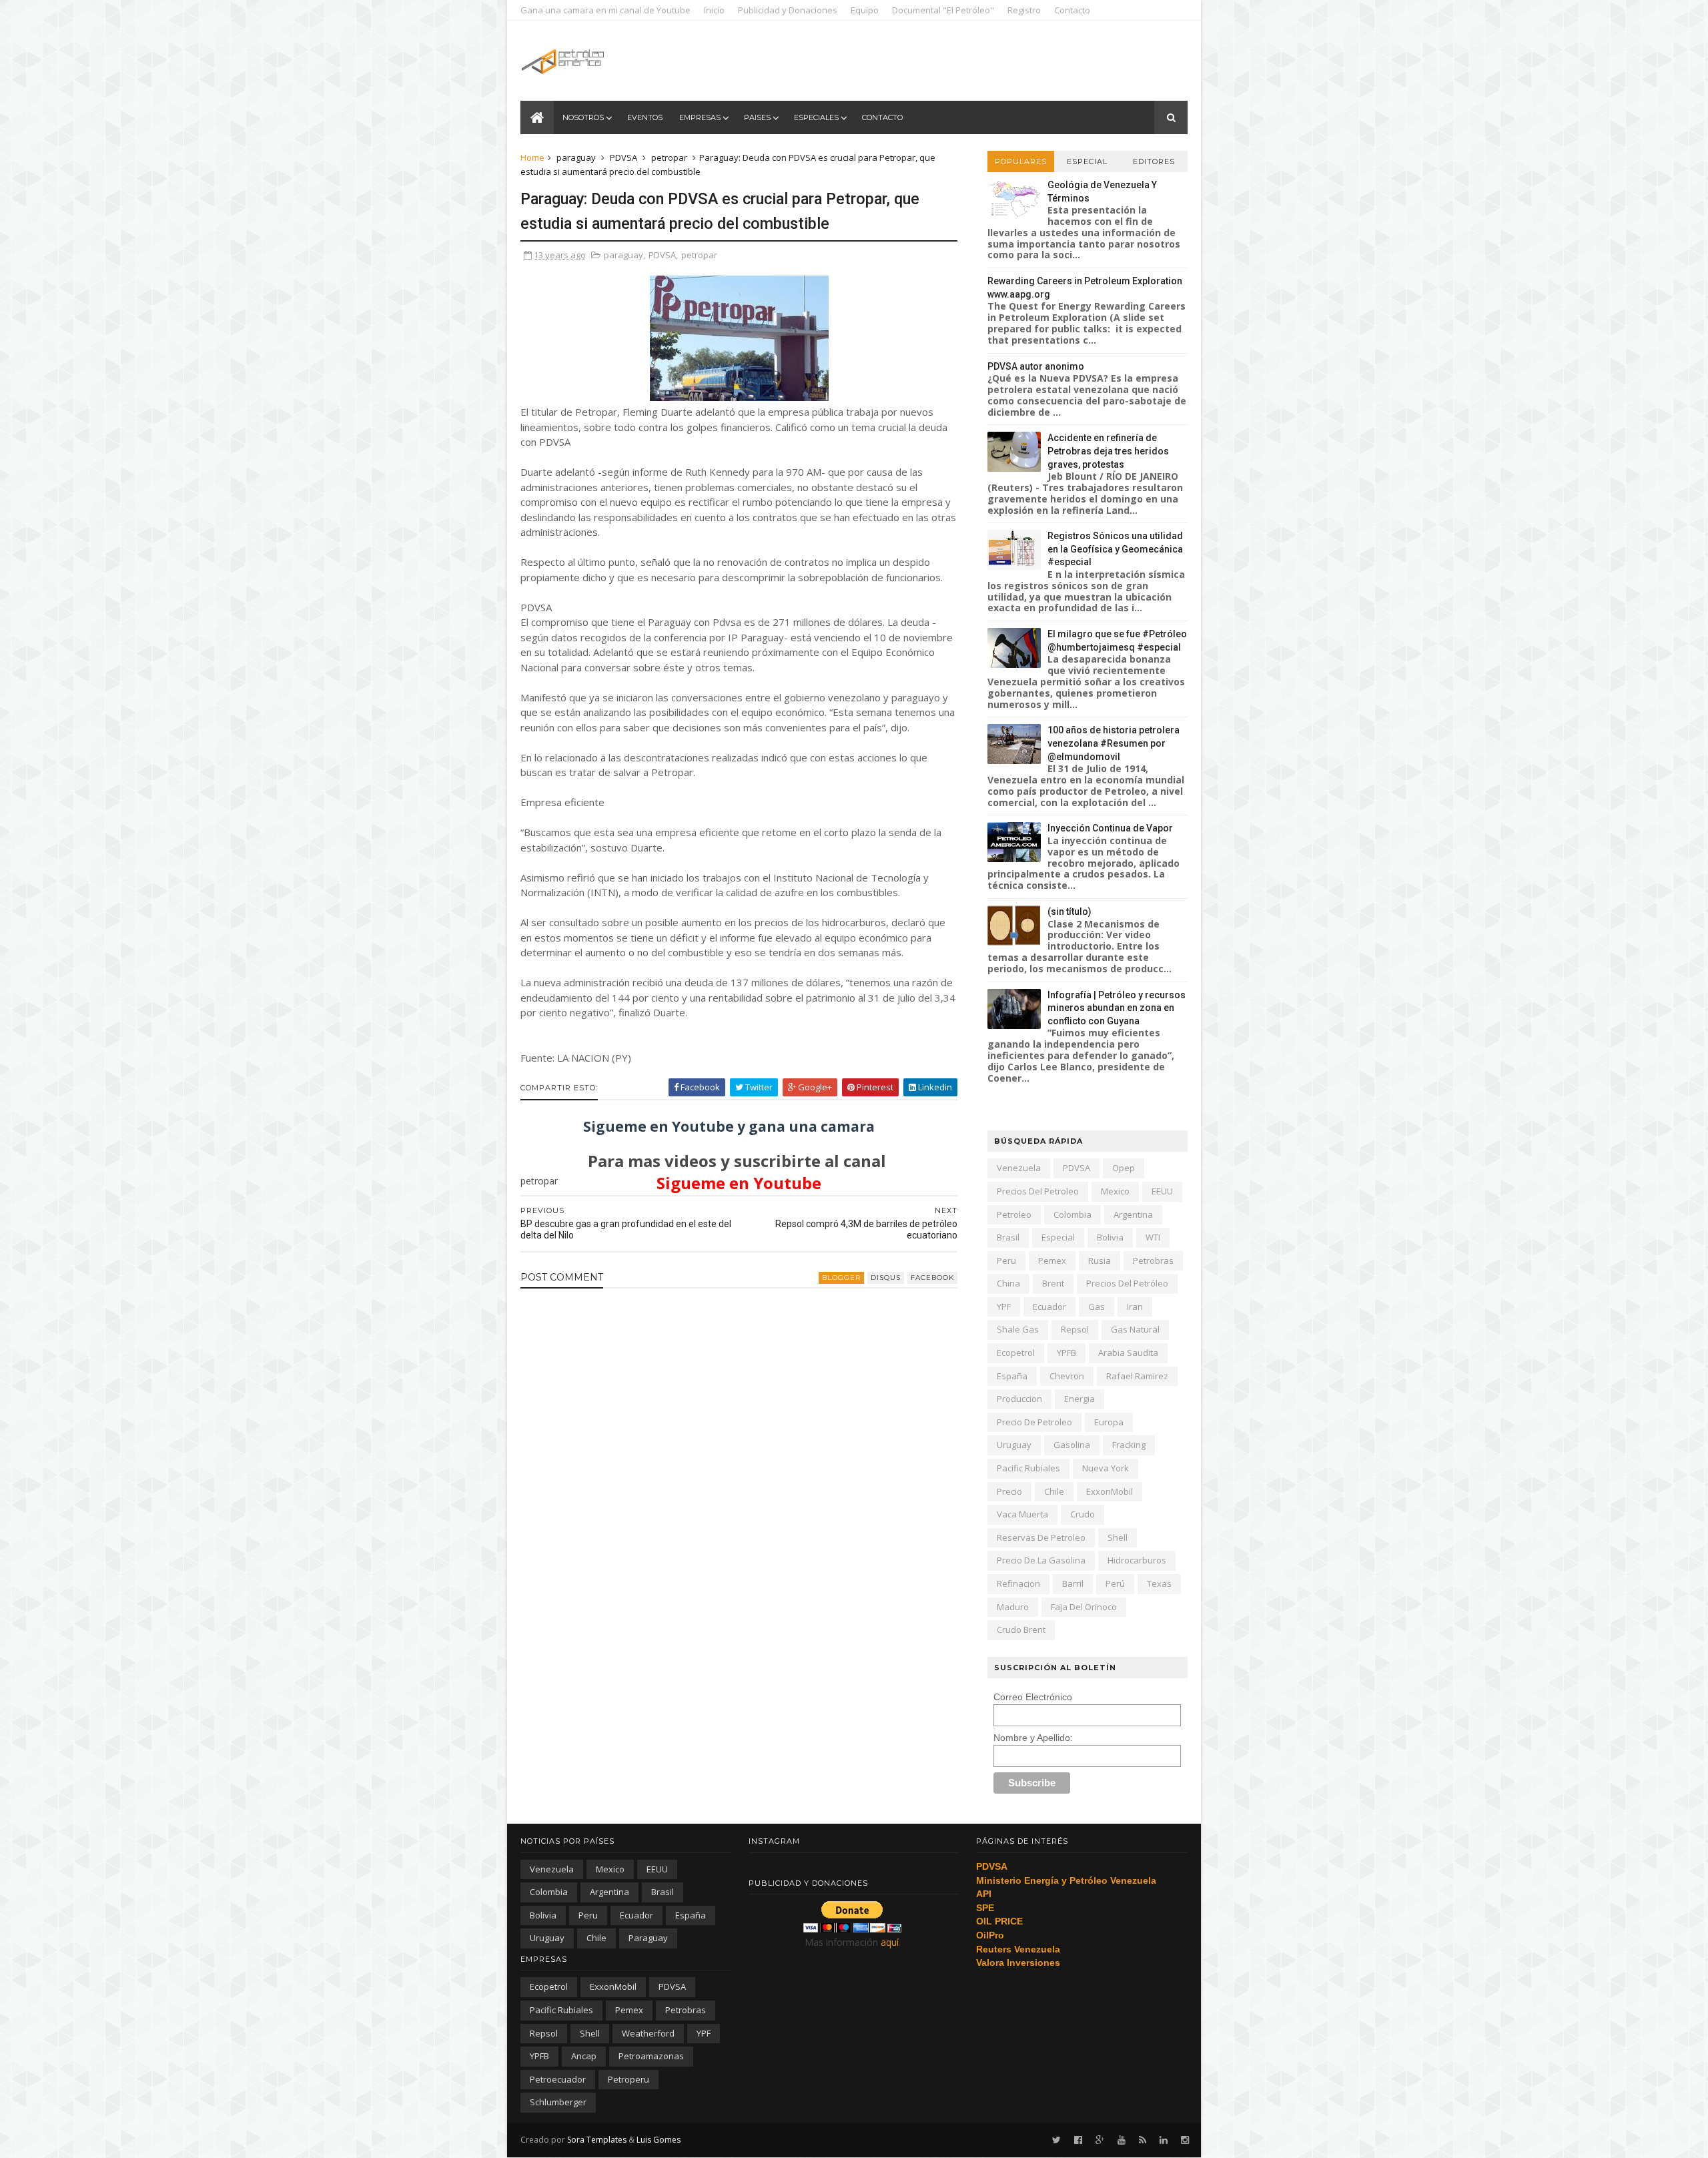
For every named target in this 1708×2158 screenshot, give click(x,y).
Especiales (816, 117)
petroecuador (558, 2079)
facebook (932, 1278)
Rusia (1100, 1261)
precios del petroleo (1038, 1191)
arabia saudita (1128, 1353)
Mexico (1115, 1191)
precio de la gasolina (1041, 1560)
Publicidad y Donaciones (788, 10)
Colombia (1073, 1214)
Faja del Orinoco (1084, 1607)
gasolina (1072, 1445)
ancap (584, 2056)
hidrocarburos (1137, 1560)
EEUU (1162, 1191)
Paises (757, 117)
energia (1080, 1399)
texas (1159, 1583)
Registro (1024, 10)
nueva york (1106, 1468)
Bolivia (1110, 1237)
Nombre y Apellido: (1033, 1738)
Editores (1154, 161)
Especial (1087, 161)
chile (1054, 1491)
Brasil (1008, 1237)
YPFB (1066, 1353)
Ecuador (1049, 1307)
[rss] (1143, 2140)
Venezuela (1019, 1168)
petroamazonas (651, 2056)
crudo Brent (1021, 1630)
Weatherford (648, 2033)
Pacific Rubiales (1028, 1468)
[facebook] (1078, 2140)
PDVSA (623, 157)
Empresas (700, 117)
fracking (1129, 1445)
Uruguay (1014, 1445)
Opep (1124, 1168)
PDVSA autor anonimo (1036, 366)
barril (1073, 1583)
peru (1006, 1261)
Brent (1053, 1283)
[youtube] (1122, 2140)
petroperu (628, 2079)
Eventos (645, 117)
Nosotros (583, 117)
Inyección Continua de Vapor (1110, 828)
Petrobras (1153, 1261)
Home (532, 157)
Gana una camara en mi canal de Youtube (605, 10)
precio (1009, 1491)
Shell (1118, 1537)
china (1008, 1283)
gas (1097, 1307)
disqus (886, 1278)
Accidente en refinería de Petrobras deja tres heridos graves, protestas (1108, 451)
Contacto (1072, 10)
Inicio (714, 10)
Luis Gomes (659, 2140)
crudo (1083, 1514)
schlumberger (558, 2102)
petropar (669, 157)
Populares (1021, 161)
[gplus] (1100, 2140)
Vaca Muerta (1022, 1514)
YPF (1004, 1307)
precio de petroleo (1034, 1422)
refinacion (1018, 1583)
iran (1135, 1307)
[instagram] (1185, 2140)
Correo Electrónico (1033, 1697)
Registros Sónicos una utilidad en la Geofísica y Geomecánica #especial (1115, 549)
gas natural (1135, 1329)
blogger (841, 1278)
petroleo (1014, 1214)
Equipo (865, 10)
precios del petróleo (1127, 1283)
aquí (890, 1942)
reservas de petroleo (1041, 1537)
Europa (1109, 1422)
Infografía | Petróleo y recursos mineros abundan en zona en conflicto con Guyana (1117, 1008)
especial (1058, 1237)
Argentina (1133, 1214)
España (1012, 1376)
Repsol (1075, 1329)
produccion (1019, 1399)
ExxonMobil (1110, 1491)
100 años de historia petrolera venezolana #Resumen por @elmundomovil (1114, 743)
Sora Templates (597, 2140)
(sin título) (1070, 912)
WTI (1153, 1237)
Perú (1115, 1583)
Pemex (1052, 1261)
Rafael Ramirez (1137, 1376)
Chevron (1067, 1376)
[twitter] (1056, 2140)
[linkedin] (1164, 2140)
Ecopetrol (1016, 1353)
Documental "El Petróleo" (943, 10)
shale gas (1018, 1329)
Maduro (1013, 1607)
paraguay (576, 157)
